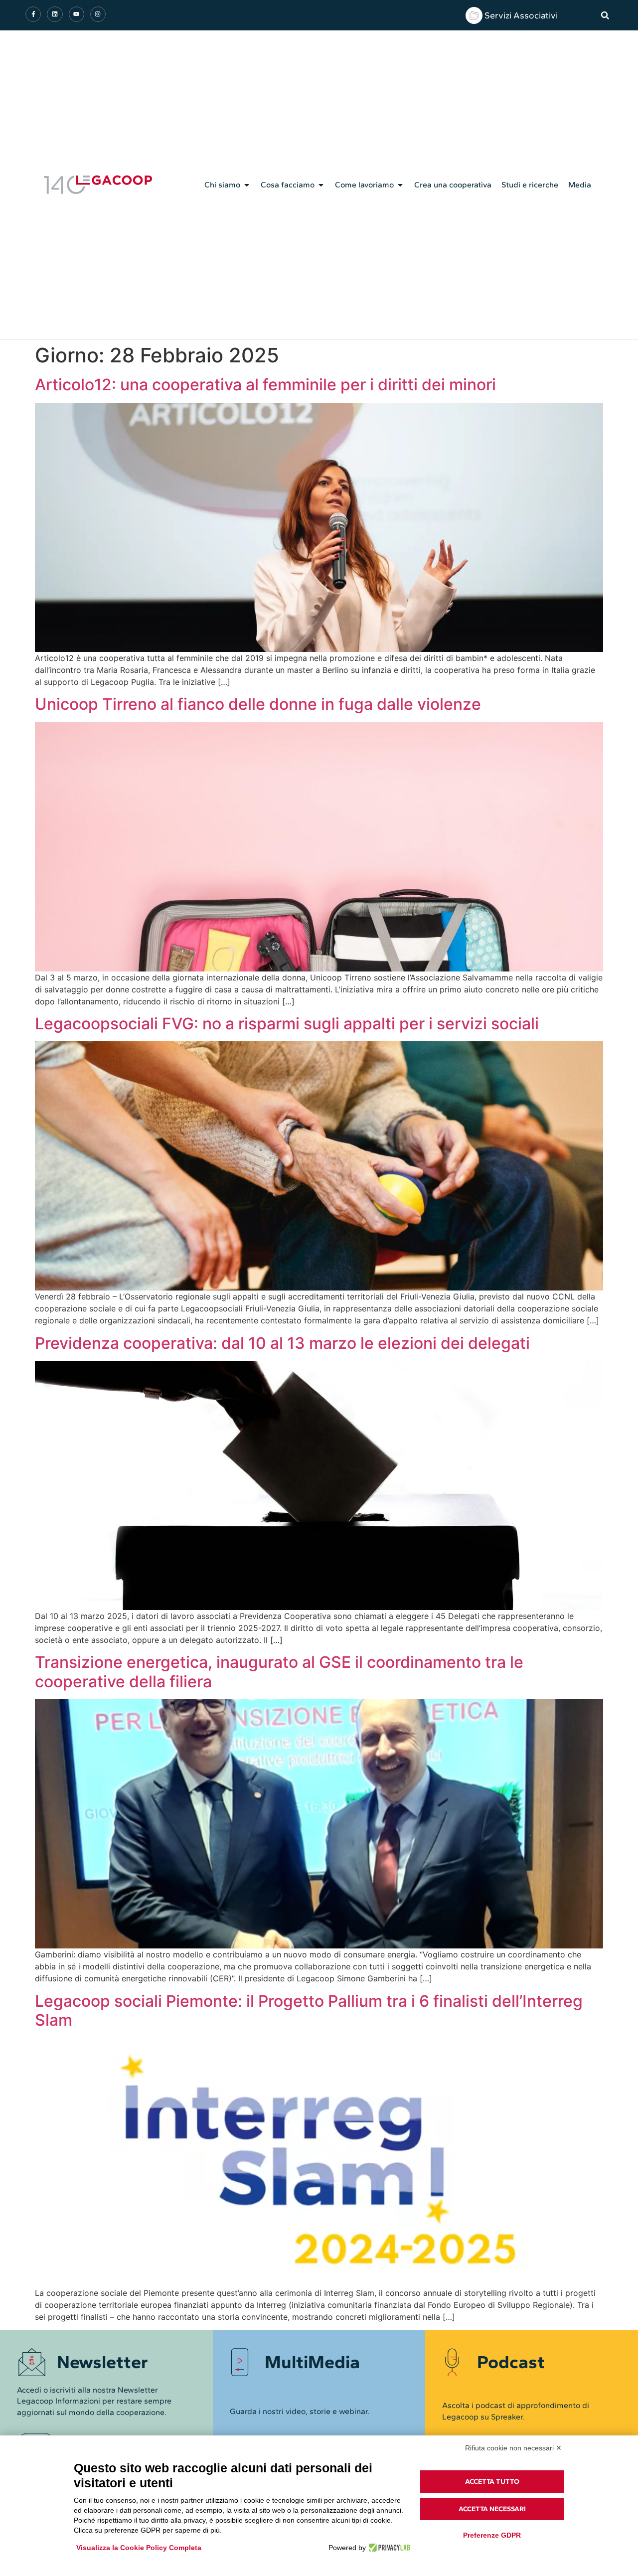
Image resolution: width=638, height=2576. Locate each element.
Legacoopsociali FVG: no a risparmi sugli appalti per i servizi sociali (287, 1024)
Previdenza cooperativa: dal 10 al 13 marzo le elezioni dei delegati (282, 1343)
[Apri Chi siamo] (247, 185)
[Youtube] (77, 14)
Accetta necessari (492, 2509)
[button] (605, 15)
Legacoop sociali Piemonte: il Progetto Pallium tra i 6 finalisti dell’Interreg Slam (309, 2011)
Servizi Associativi (521, 15)
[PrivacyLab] (388, 2548)
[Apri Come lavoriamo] (400, 185)
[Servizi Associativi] (474, 15)
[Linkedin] (55, 14)
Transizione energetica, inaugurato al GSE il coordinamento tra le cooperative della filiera (279, 1672)
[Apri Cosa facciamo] (321, 185)
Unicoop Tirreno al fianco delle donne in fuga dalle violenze (258, 704)
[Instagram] (98, 14)
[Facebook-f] (33, 14)
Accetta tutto (492, 2482)
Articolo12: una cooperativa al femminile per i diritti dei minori (265, 385)
